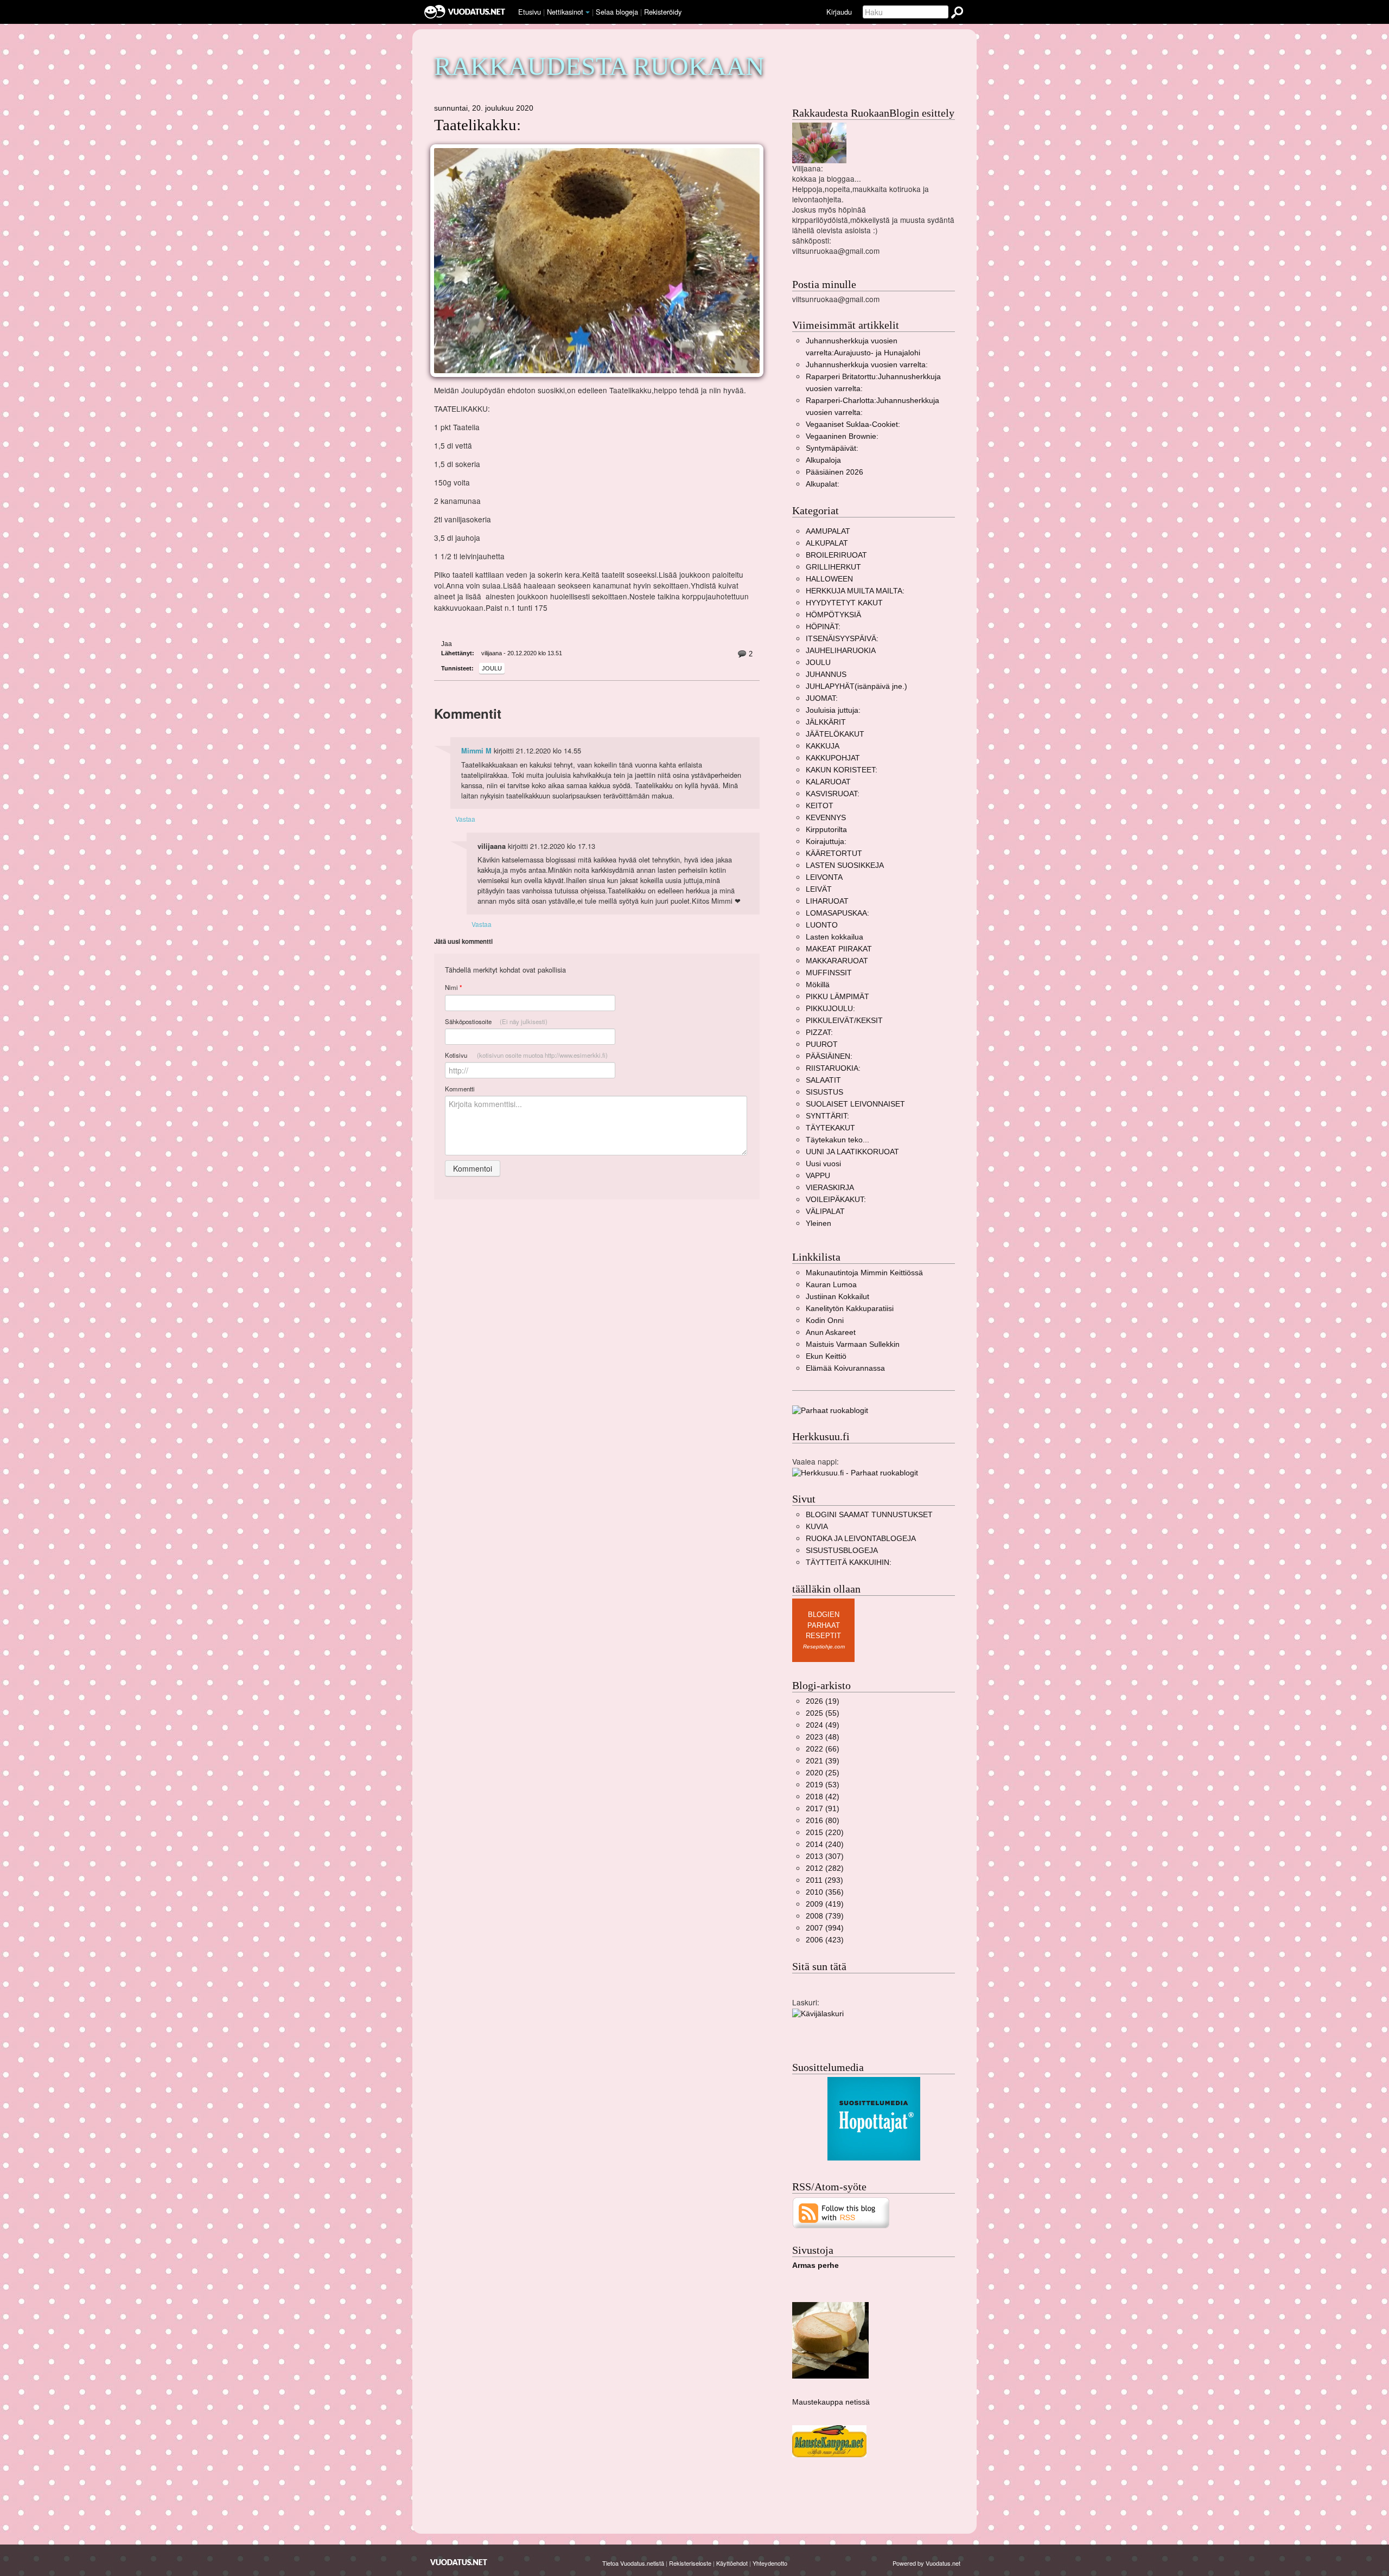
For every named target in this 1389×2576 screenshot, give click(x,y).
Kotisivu (526, 1055)
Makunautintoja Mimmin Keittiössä (864, 1273)
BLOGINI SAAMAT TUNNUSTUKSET (869, 1515)
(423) (825, 1940)
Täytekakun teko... (837, 1140)
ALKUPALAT (827, 543)
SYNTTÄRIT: (827, 1116)
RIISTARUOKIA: (833, 1068)
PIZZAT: (819, 1033)
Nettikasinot (565, 12)
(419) (825, 1904)
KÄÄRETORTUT (834, 854)
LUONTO (822, 925)
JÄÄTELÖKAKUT (835, 734)
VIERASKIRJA (830, 1188)
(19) (823, 1701)
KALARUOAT (828, 782)
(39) (823, 1761)
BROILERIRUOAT (836, 555)
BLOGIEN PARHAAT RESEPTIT (823, 1625)
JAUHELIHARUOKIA (841, 651)
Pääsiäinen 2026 (834, 472)
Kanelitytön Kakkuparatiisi (850, 1309)
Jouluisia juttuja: (833, 710)
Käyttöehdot (732, 2563)
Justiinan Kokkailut (837, 1297)
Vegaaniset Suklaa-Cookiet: (853, 424)
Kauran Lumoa (831, 1285)
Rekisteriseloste (690, 2563)
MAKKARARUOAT (837, 961)
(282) (825, 1868)
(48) (823, 1737)
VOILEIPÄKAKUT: (836, 1200)
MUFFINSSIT (829, 973)
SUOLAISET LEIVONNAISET (855, 1104)
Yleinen (818, 1223)
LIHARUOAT (827, 901)
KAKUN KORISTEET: (842, 770)
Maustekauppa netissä (831, 2402)
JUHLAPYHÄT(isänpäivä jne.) (856, 686)
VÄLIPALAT (825, 1212)
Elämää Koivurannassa (845, 1368)
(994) (825, 1928)
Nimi (453, 987)
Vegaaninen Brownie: (842, 436)
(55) (823, 1713)
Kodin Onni (825, 1321)
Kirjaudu (839, 12)
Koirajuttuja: (826, 842)
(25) (823, 1773)
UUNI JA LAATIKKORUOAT (852, 1152)
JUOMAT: (822, 698)
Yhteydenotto (770, 2563)
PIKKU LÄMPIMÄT (837, 997)
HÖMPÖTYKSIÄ (833, 615)
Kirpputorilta (826, 830)
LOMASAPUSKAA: (837, 913)
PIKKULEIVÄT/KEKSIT (844, 1021)
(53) (823, 1785)
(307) (825, 1856)
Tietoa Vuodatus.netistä (633, 2563)
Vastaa (465, 819)
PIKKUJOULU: (830, 1009)
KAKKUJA (823, 746)
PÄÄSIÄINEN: (829, 1056)
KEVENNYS (826, 818)
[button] (588, 12)
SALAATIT (823, 1080)
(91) (823, 1809)
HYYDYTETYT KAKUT (844, 603)
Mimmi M (476, 751)
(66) (823, 1749)
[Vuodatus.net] (459, 2562)
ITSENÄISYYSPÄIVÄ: (842, 639)
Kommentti (460, 1089)
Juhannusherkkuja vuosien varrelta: (867, 365)
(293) (824, 1880)
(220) (825, 1833)
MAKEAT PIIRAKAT (839, 949)
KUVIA (817, 1527)
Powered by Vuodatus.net (926, 2563)
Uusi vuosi (823, 1164)
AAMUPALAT (828, 531)
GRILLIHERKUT (833, 567)
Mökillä (818, 985)
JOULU (492, 668)
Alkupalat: (823, 484)
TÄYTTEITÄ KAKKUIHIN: (849, 1562)
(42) (823, 1797)
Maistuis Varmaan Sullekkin (853, 1344)
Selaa (617, 12)
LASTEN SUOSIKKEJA (845, 865)
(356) (825, 1892)
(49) (823, 1725)
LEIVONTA (824, 877)
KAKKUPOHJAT (833, 758)
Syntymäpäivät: (832, 448)
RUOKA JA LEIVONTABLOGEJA (861, 1539)
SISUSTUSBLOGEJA (842, 1551)
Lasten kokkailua (834, 937)
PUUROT (822, 1044)
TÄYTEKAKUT (830, 1128)
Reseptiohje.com (824, 1647)
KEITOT (820, 806)
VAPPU (818, 1176)
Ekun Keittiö (826, 1356)
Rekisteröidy (663, 12)
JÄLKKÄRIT (826, 722)
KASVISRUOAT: (833, 794)
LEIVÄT (819, 889)
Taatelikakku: (477, 125)
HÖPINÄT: (823, 627)
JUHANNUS (826, 675)
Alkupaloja (823, 460)
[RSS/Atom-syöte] (841, 2212)
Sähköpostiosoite (496, 1021)
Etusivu (530, 12)
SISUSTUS (824, 1092)
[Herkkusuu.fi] (855, 1472)
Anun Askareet (831, 1332)
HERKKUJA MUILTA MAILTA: (855, 591)
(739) (825, 1916)
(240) (825, 1845)
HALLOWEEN (829, 579)
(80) (823, 1821)
